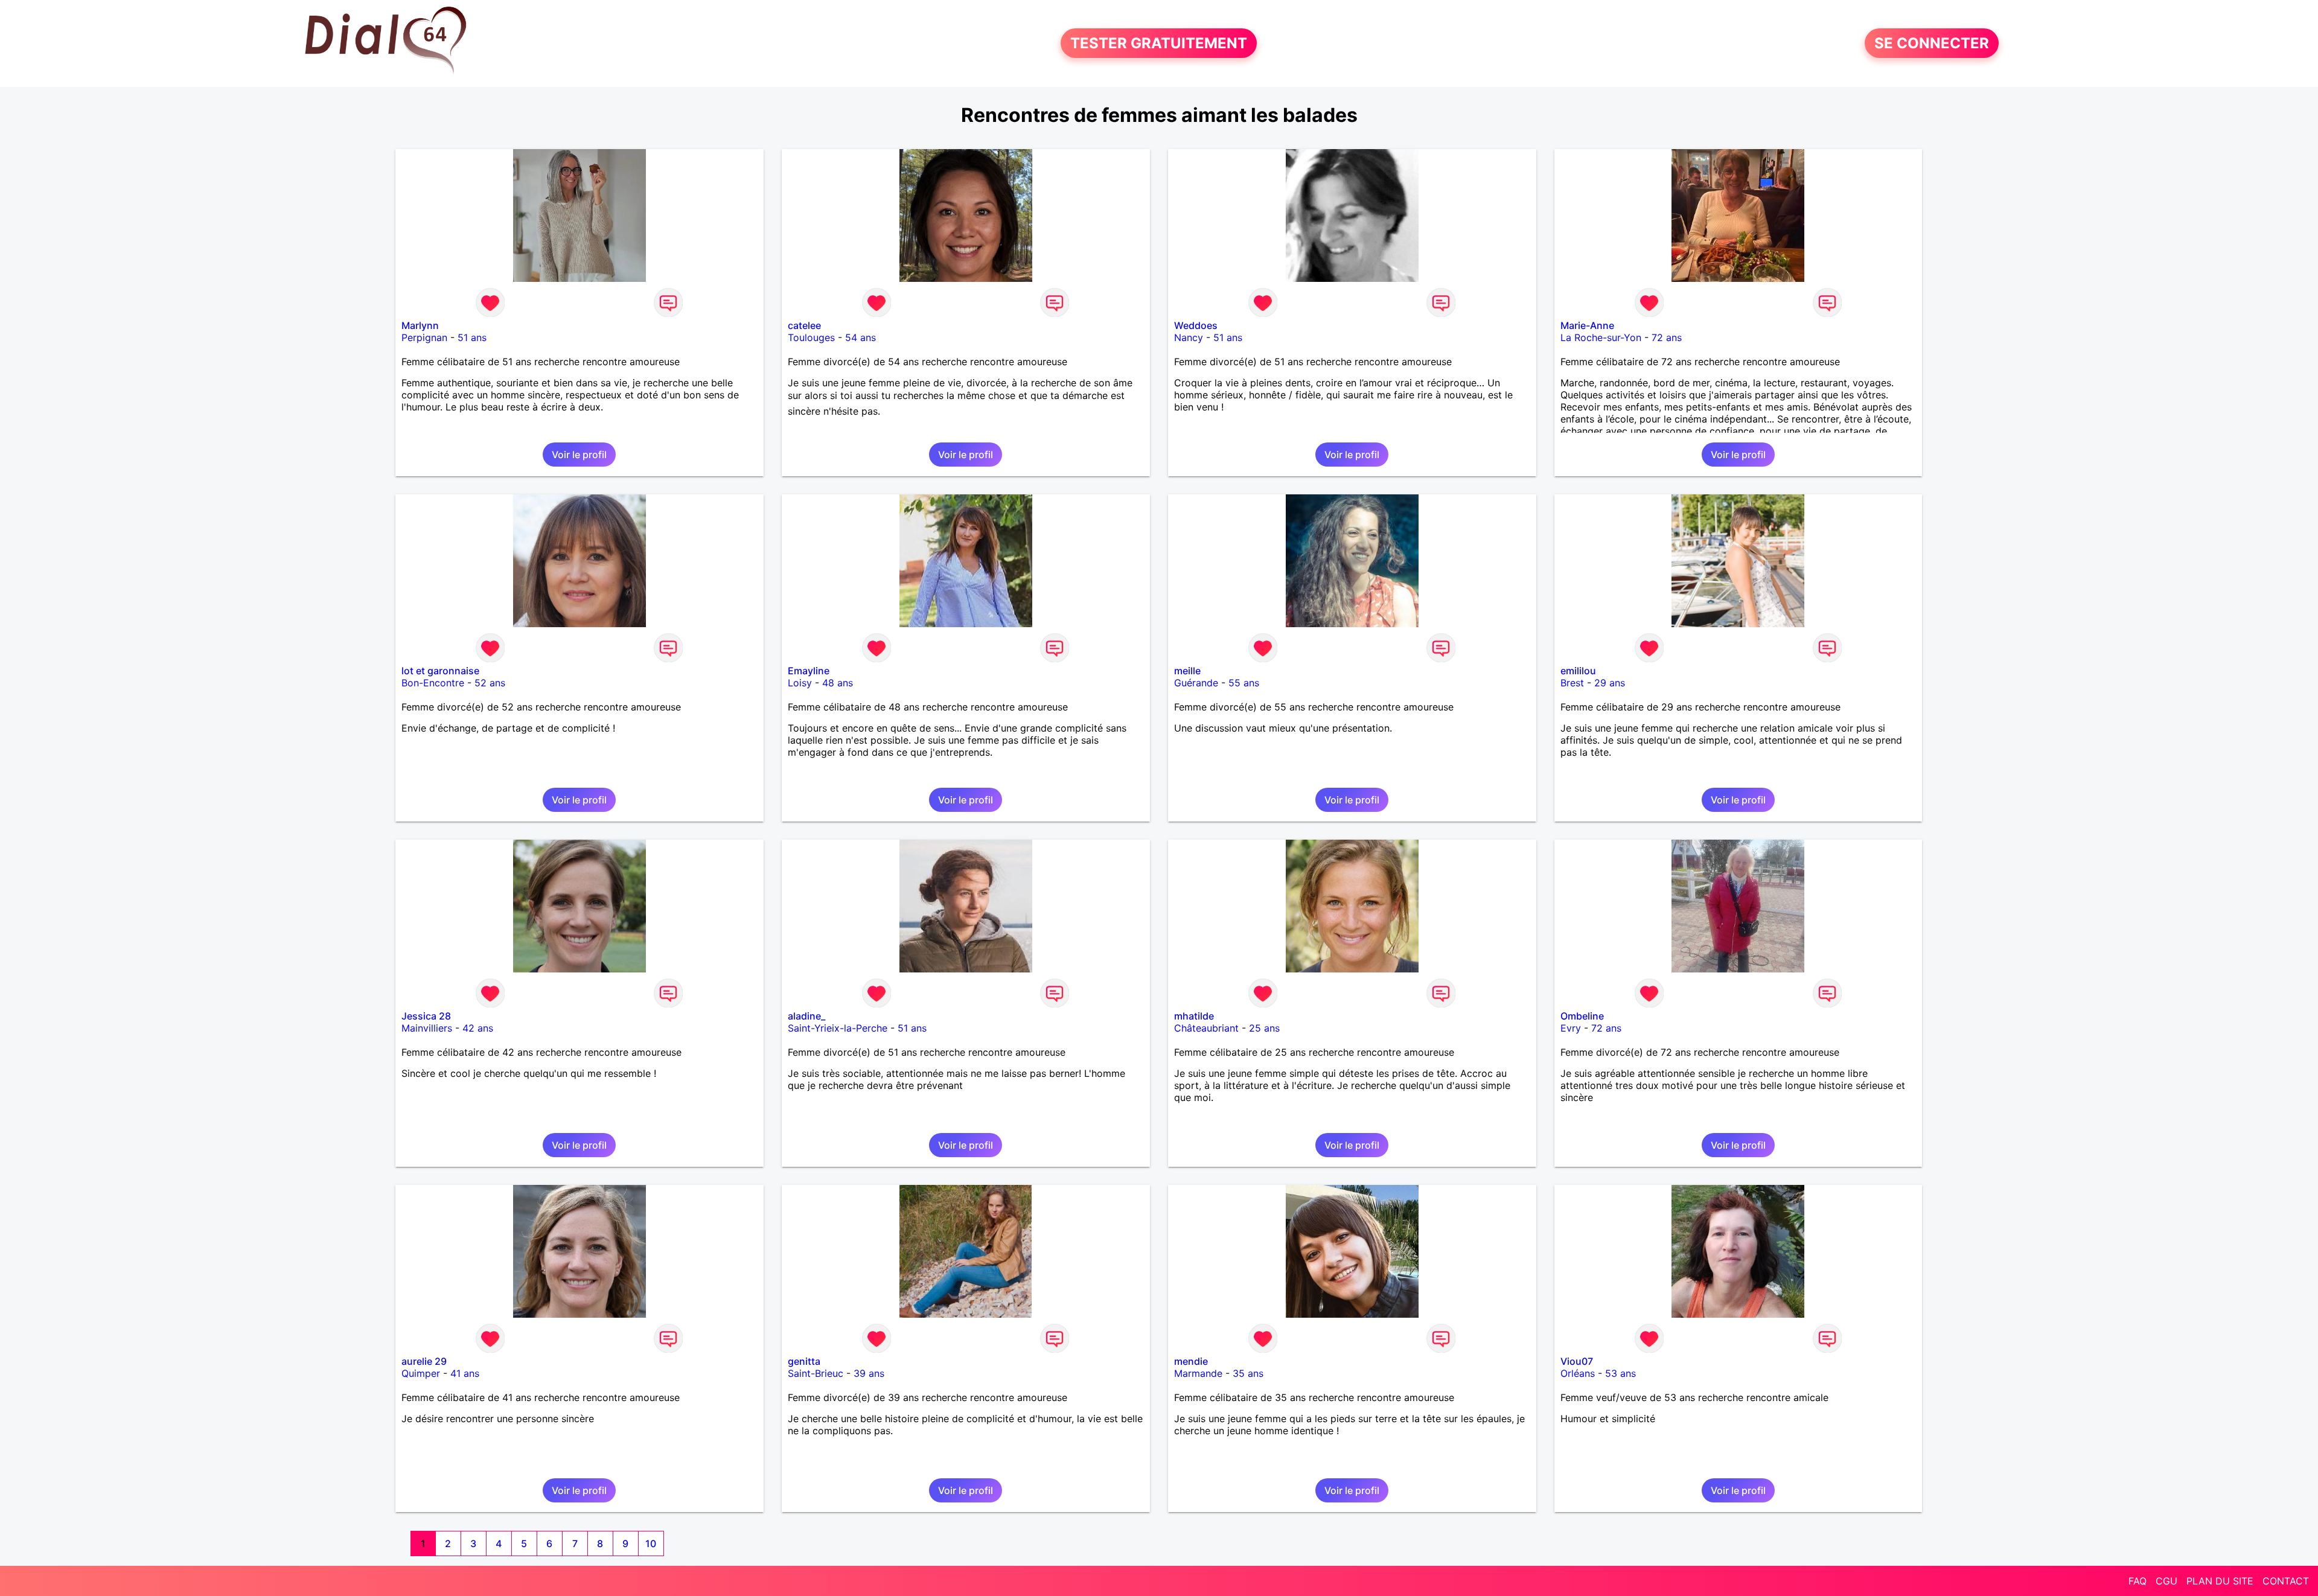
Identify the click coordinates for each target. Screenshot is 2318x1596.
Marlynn (420, 325)
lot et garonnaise (440, 671)
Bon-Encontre (433, 683)
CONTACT (2286, 1581)
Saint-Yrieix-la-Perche (838, 1028)
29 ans (1610, 683)
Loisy (800, 683)
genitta (804, 1361)
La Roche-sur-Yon (1601, 337)
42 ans (478, 1028)
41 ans (465, 1373)
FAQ (2138, 1581)
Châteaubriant (1206, 1028)
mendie (1191, 1361)
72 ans (1667, 337)
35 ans (1248, 1373)
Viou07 (1577, 1361)
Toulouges (811, 337)
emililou (1578, 671)
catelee (804, 325)
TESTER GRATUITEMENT (1159, 43)
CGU (2166, 1581)
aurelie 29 (424, 1361)
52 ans (490, 683)
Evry (1571, 1028)
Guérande (1196, 683)
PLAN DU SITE (2220, 1581)
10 (651, 1543)
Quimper (421, 1373)
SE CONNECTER (1932, 43)
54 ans (860, 337)
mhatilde (1194, 1016)
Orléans (1578, 1373)
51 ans (472, 337)
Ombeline (1582, 1016)
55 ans (1244, 683)
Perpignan (424, 337)
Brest (1572, 683)
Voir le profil (579, 455)
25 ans (1264, 1028)
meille (1187, 671)
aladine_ (806, 1016)
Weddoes (1196, 325)
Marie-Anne (1587, 325)
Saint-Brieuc (816, 1373)
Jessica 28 (426, 1016)
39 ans (869, 1373)
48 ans (838, 683)
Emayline (809, 671)
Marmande (1198, 1373)
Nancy (1189, 337)
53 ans (1620, 1373)
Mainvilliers (427, 1028)
